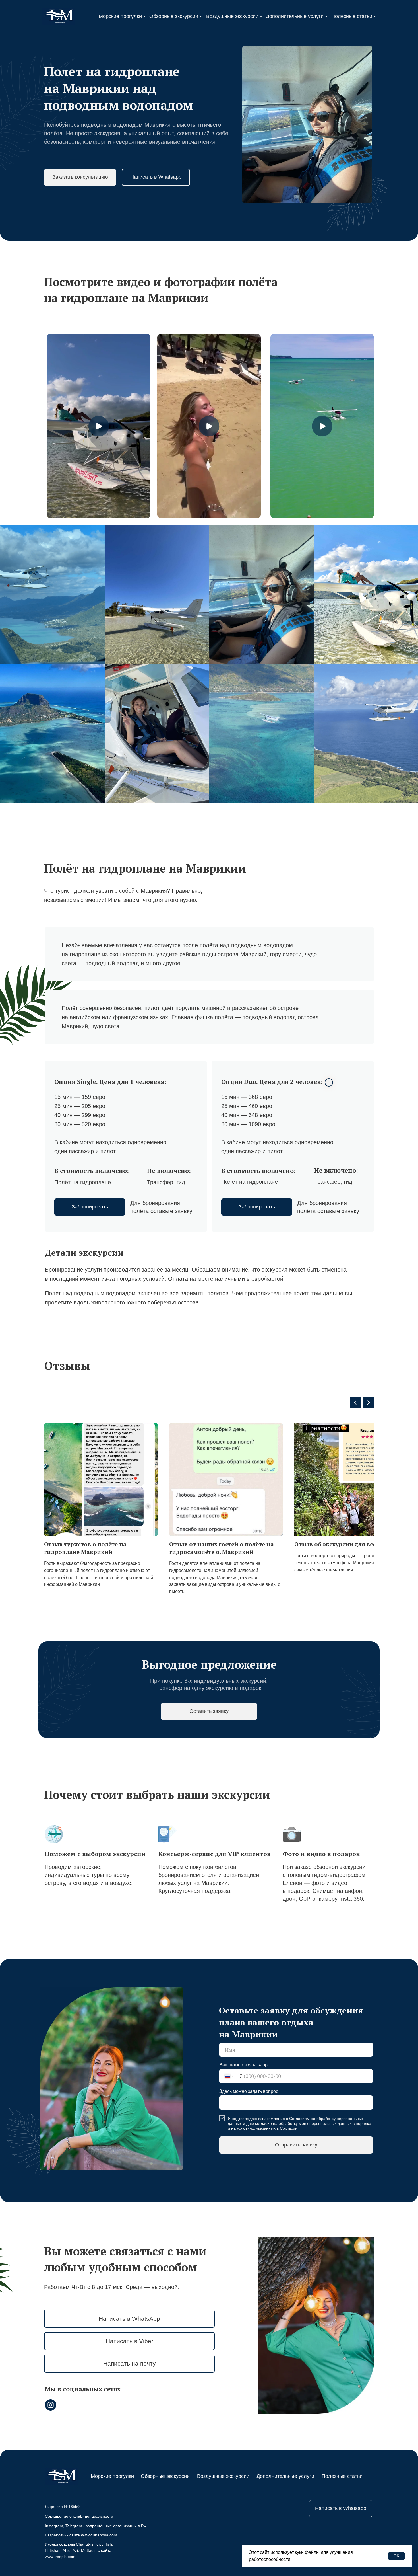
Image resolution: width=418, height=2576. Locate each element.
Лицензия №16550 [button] (62, 2507)
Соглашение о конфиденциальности (79, 2516)
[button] (80, 177)
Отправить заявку (296, 2145)
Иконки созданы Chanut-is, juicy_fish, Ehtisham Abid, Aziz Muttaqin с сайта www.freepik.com (79, 2550)
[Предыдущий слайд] (355, 1403)
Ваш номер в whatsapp (243, 2065)
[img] (58, 17)
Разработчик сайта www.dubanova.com (81, 2535)
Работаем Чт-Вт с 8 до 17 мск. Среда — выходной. (112, 2287)
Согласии (289, 2128)
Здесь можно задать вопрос (249, 2091)
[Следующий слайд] (368, 1403)
